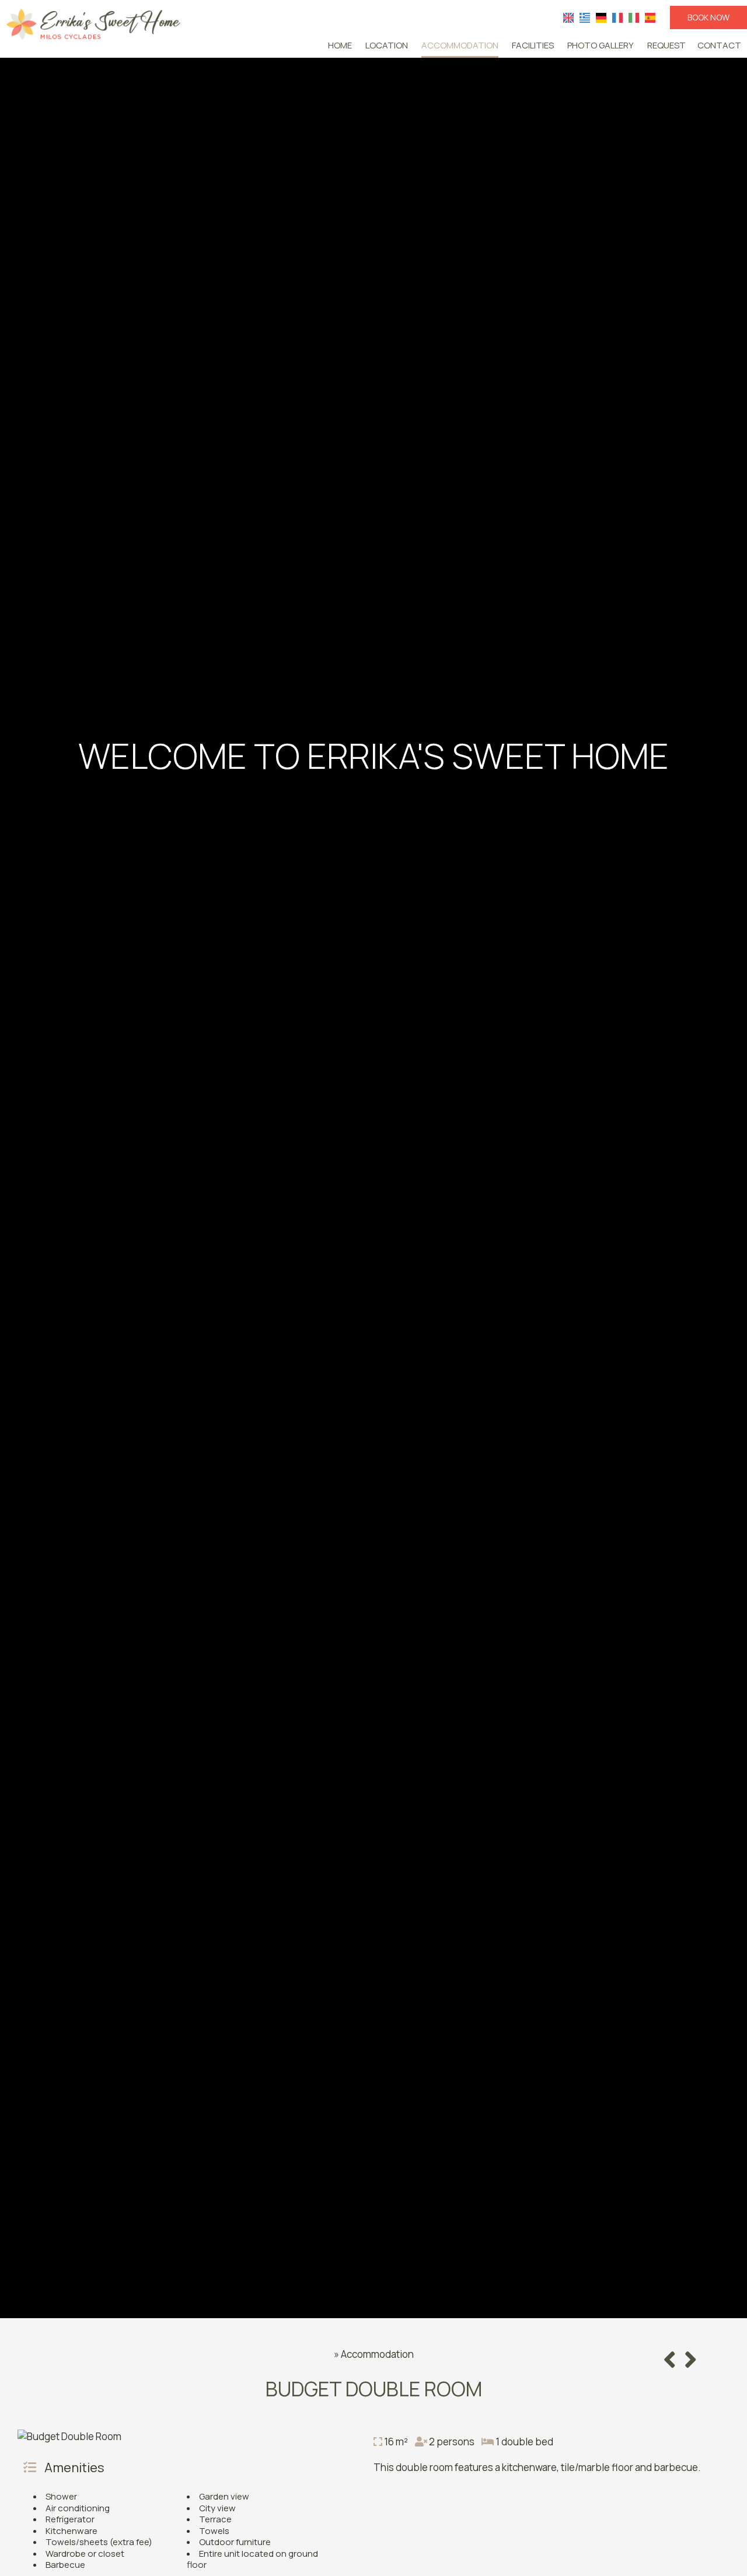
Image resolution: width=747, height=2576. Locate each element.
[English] (568, 17)
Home (340, 45)
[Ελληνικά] (585, 17)
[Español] (650, 17)
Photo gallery (601, 45)
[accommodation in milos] (93, 23)
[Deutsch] (601, 17)
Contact (719, 45)
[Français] (617, 17)
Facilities (533, 45)
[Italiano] (634, 17)
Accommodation (460, 45)
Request (666, 45)
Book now (708, 17)
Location (387, 45)
